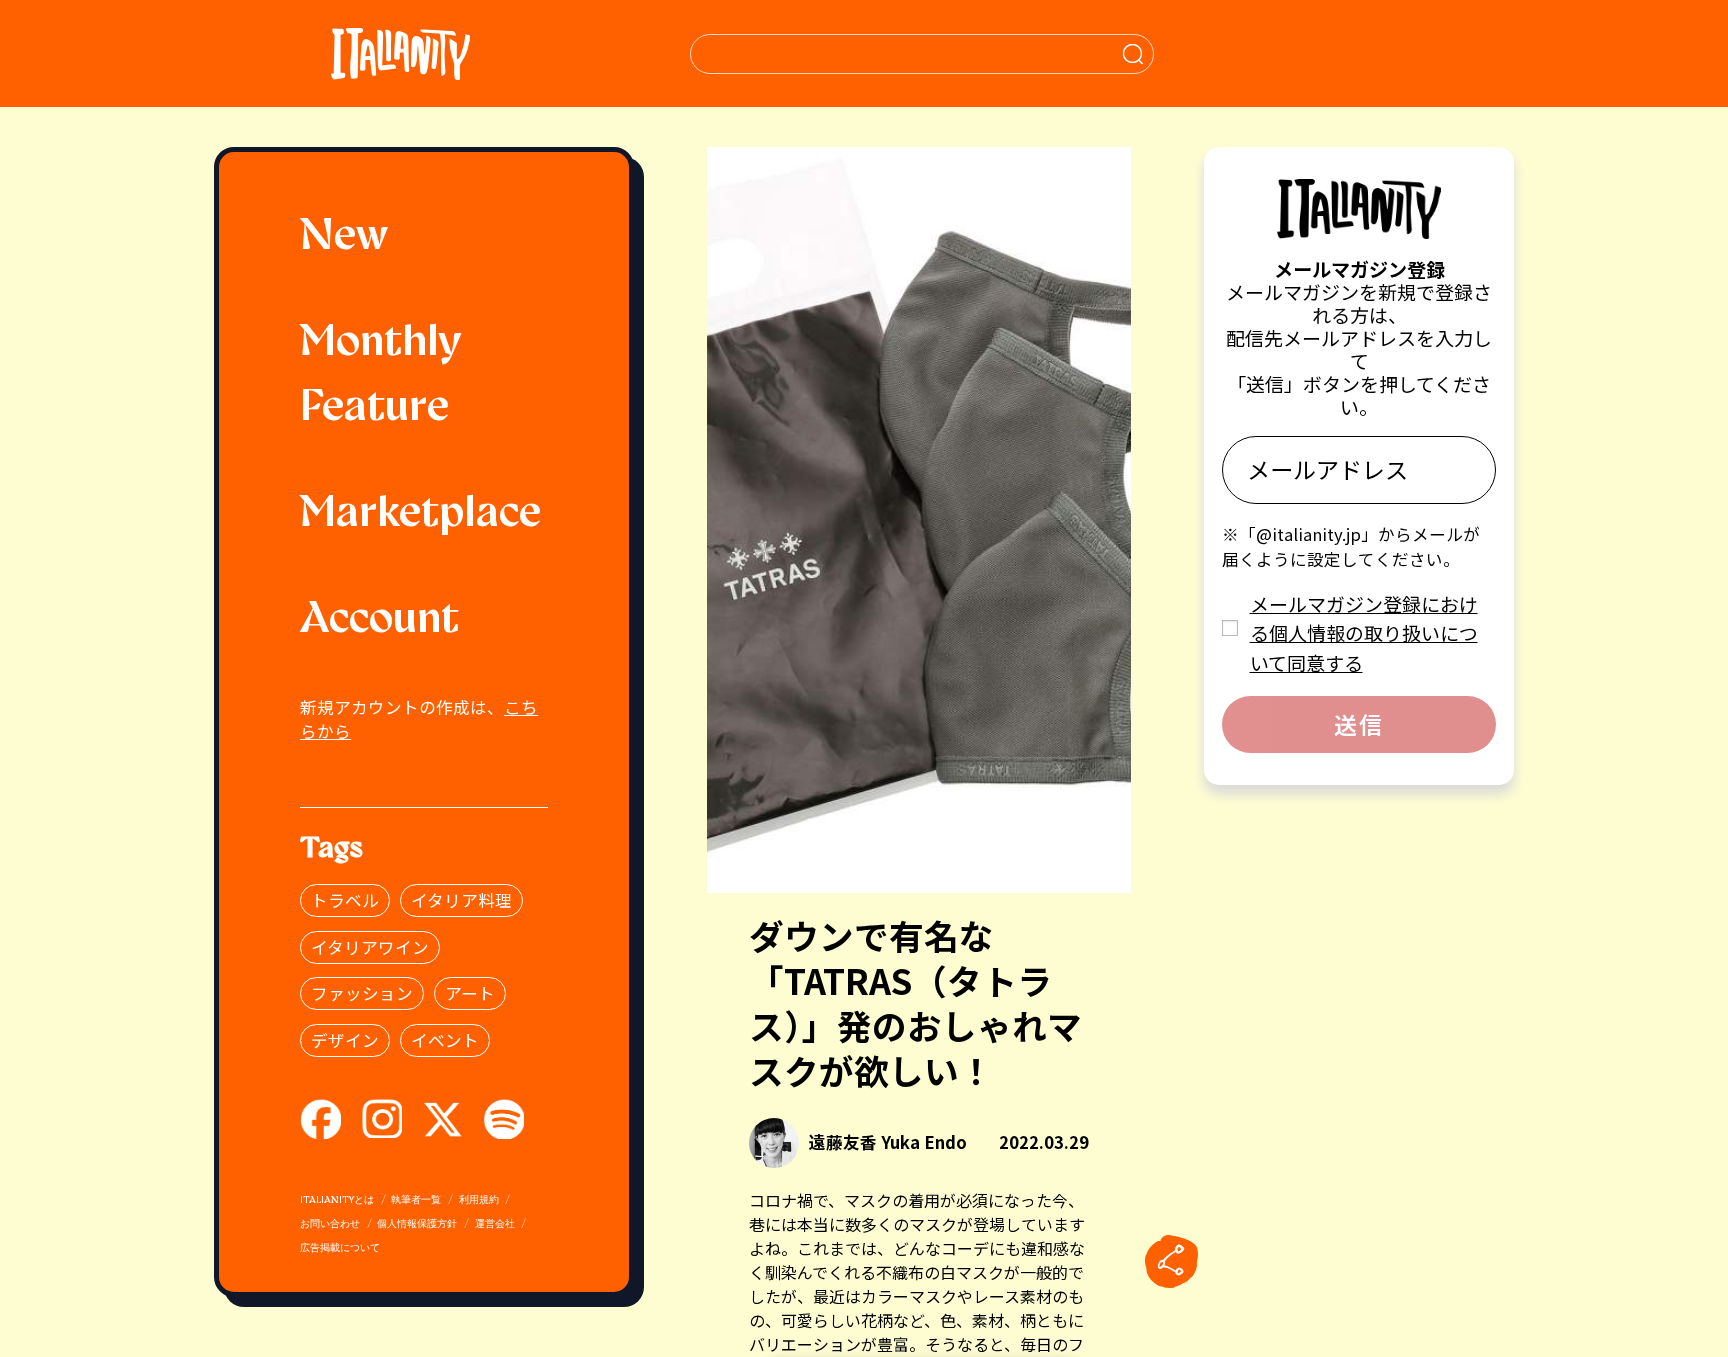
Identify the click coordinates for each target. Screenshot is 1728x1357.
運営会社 (495, 1224)
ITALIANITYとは (337, 1200)
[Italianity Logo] (400, 53)
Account (379, 621)
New (344, 238)
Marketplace (420, 515)
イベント (445, 1040)
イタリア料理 (461, 900)
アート (470, 993)
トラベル (345, 900)
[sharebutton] (1171, 1262)
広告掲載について (340, 1248)
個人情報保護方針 (417, 1224)
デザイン (345, 1040)
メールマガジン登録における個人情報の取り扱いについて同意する (1364, 633)
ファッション (362, 993)
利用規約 (479, 1200)
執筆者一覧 (416, 1200)
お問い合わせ (330, 1224)
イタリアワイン (370, 947)
